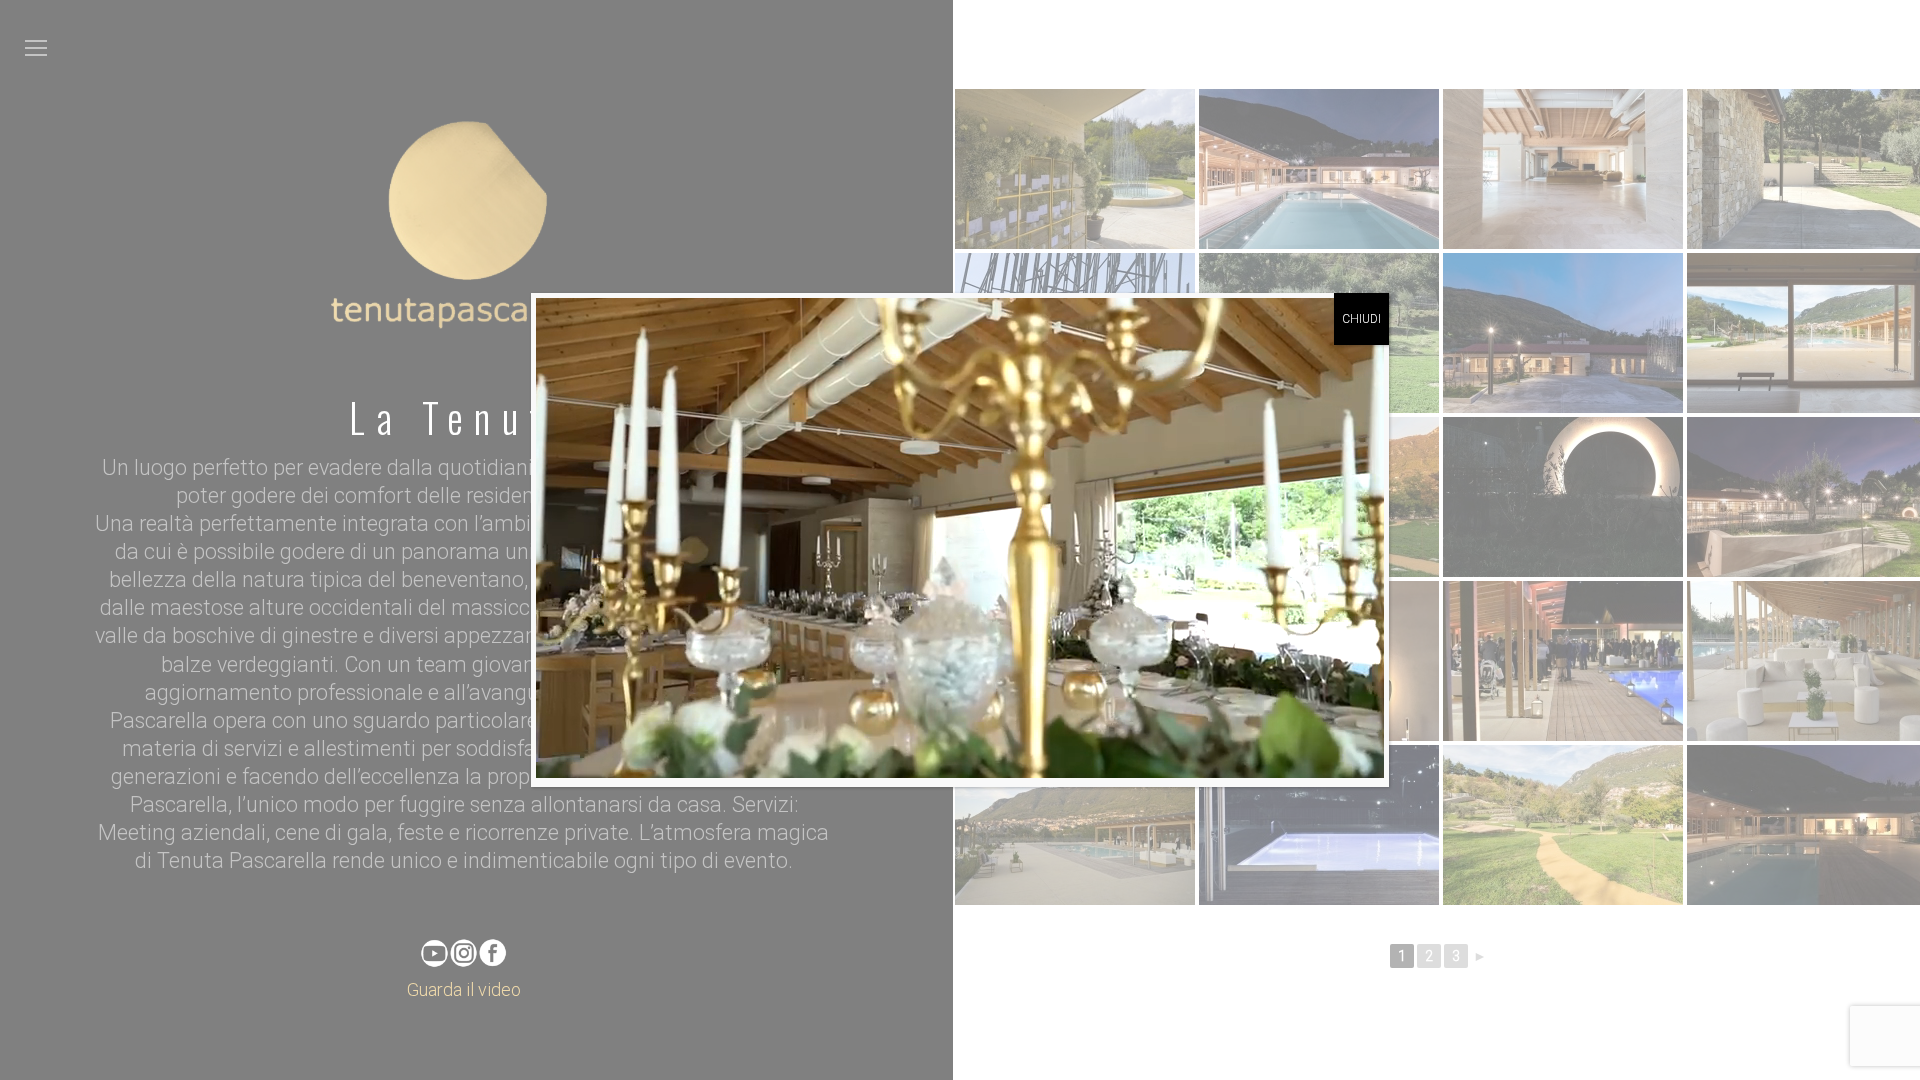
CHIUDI (1361, 319)
